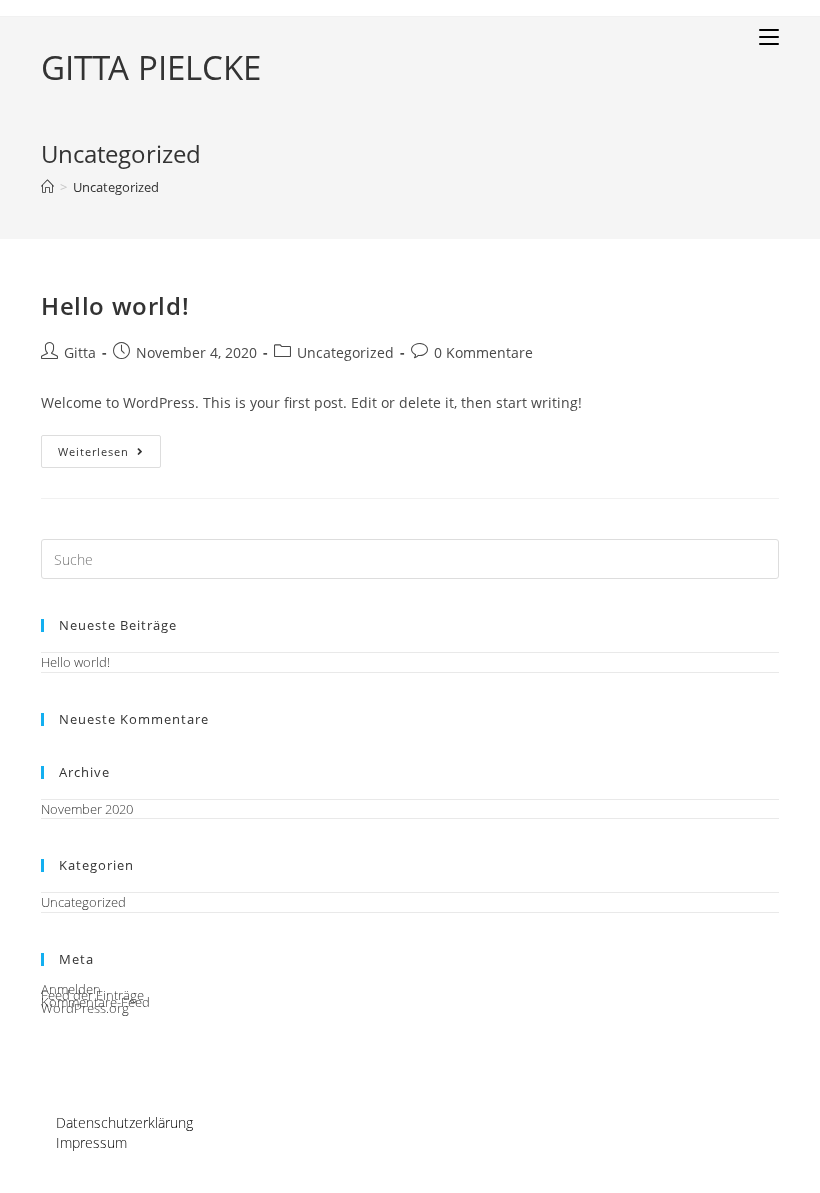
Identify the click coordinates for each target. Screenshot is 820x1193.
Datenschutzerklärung (124, 1122)
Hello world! (115, 305)
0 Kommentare (483, 352)
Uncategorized (345, 352)
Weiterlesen (109, 455)
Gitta (80, 352)
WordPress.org (85, 1008)
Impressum (91, 1142)
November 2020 (87, 809)
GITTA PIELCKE (151, 67)
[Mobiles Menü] (769, 37)
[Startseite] (47, 187)
